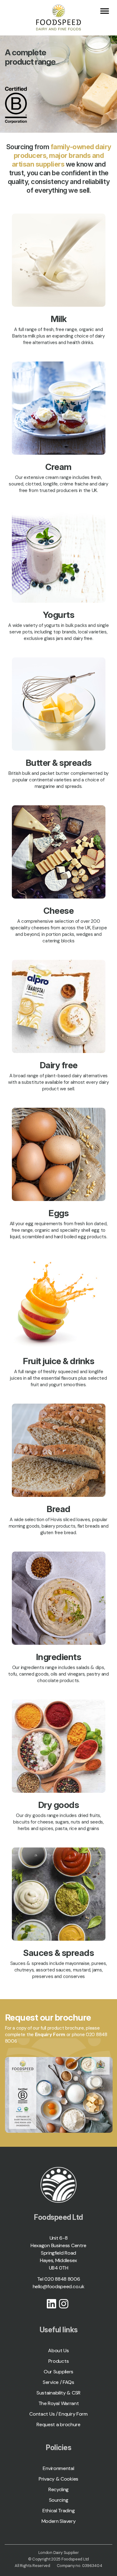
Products (59, 2361)
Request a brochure (58, 2424)
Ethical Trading (59, 2511)
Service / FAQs (58, 2382)
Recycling (58, 2489)
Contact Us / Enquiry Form (58, 2414)
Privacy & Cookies (58, 2479)
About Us (58, 2351)
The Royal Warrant (59, 2403)
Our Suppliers (58, 2372)
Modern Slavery (59, 2521)
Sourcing (59, 2500)
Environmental (58, 2468)
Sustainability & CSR (58, 2393)
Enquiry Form (50, 2035)
